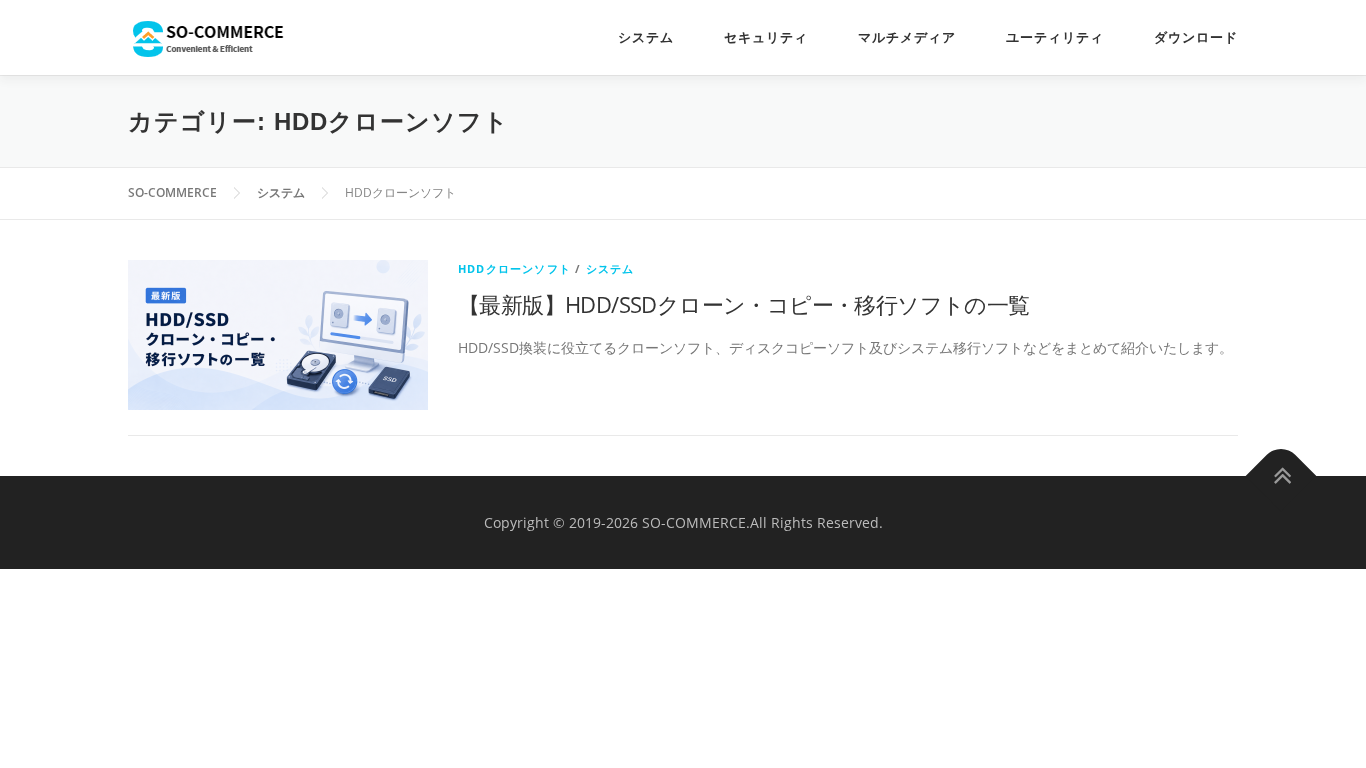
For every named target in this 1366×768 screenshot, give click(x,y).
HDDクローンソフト (514, 268)
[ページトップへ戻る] (1281, 475)
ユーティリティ (1055, 37)
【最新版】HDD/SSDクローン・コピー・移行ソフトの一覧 (744, 304)
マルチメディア (907, 37)
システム (646, 37)
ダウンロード (1196, 37)
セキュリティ (766, 37)
